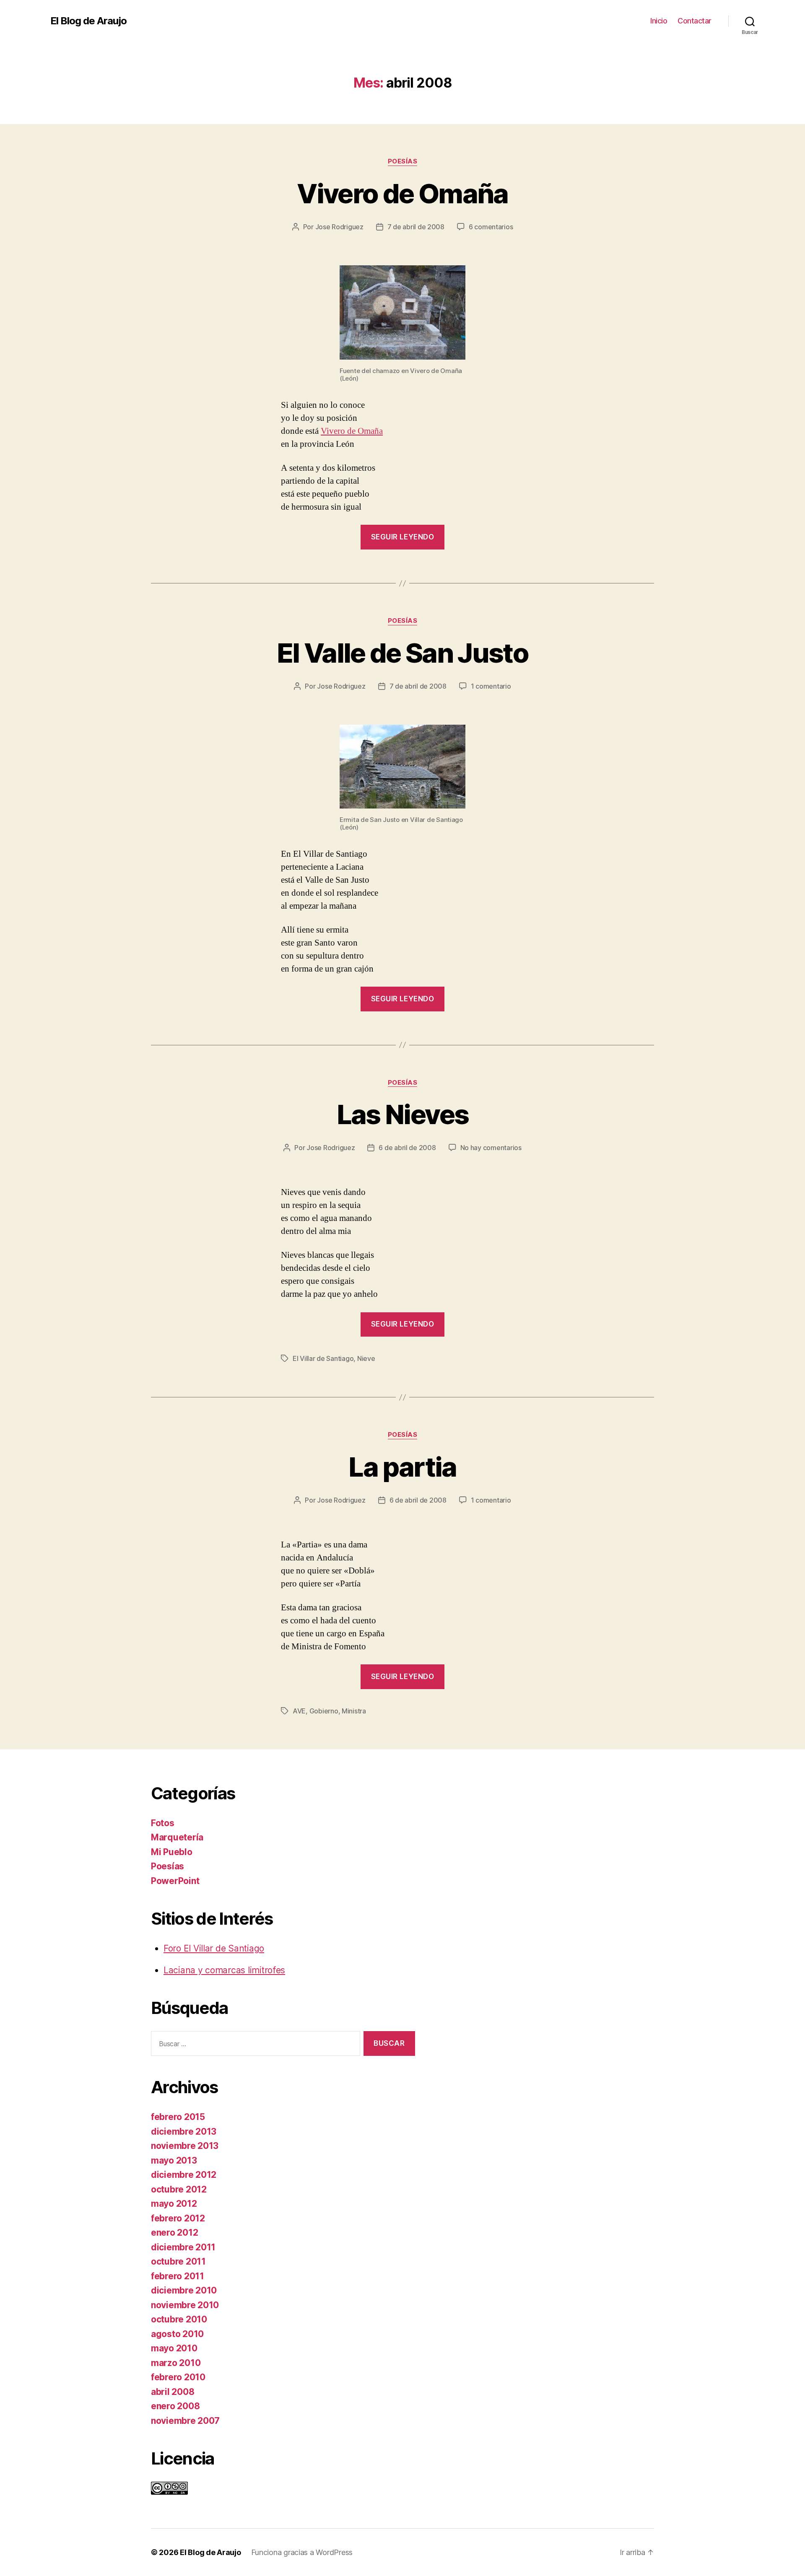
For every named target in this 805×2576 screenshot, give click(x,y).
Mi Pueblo (172, 1852)
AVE (299, 1711)
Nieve (366, 1358)
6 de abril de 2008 (407, 1148)
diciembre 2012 (184, 2175)
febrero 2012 (178, 2218)
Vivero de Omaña (402, 193)
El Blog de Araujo (88, 21)
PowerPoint (175, 1881)
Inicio (659, 21)
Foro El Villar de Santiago (214, 1948)
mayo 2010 (174, 2348)
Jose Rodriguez (339, 227)
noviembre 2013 (185, 2146)
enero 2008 (175, 2406)
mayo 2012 (174, 2204)
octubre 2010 (179, 2319)
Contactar (695, 21)
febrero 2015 (178, 2117)
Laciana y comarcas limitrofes (224, 1970)
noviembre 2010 (185, 2305)
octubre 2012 (179, 2189)
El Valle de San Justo (402, 653)
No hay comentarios (491, 1148)
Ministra (354, 1711)
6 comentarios (491, 227)
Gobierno (324, 1711)
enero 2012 (174, 2233)
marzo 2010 (176, 2363)
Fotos (163, 1823)
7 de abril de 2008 (416, 227)
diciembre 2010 (184, 2290)
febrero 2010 (178, 2377)
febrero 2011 (178, 2276)
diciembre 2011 (183, 2247)
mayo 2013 (174, 2160)
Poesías (403, 161)
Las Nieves (402, 1114)
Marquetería (177, 1837)
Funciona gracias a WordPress (302, 2552)
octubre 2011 (178, 2261)
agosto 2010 (177, 2334)
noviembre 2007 (185, 2421)
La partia (402, 1467)
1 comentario (491, 686)
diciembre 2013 (184, 2132)
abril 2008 (173, 2392)
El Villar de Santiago (323, 1358)
